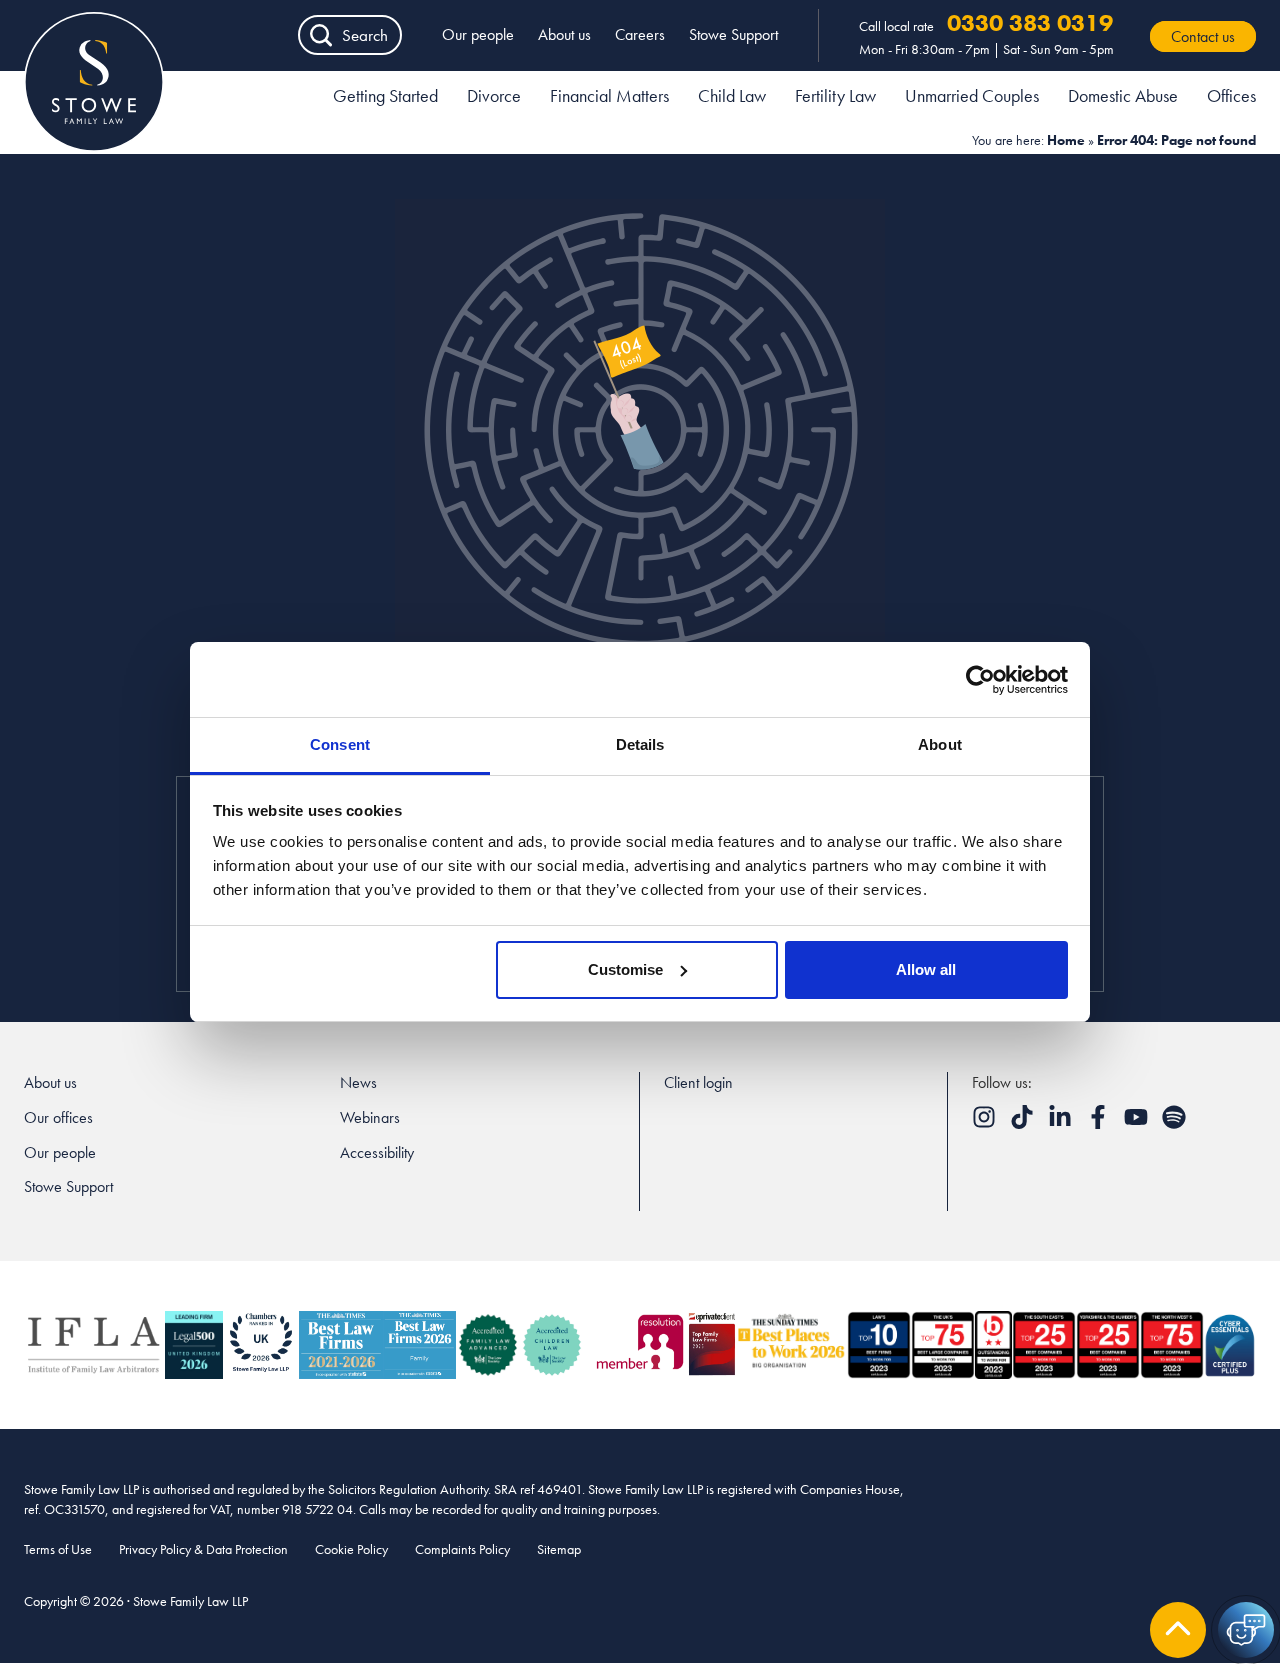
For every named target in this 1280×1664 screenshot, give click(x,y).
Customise (625, 969)
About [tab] (940, 744)
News (358, 1082)
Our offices (58, 1117)
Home (1066, 140)
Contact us (1203, 36)
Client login (698, 1082)
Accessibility (377, 1152)
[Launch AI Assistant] (1246, 1630)
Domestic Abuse (1123, 95)
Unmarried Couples (972, 95)
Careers (640, 34)
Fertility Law (835, 95)
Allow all (926, 969)
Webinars (370, 1117)
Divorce (494, 95)
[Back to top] (1178, 1630)
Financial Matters (609, 95)
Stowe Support (733, 34)
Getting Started (385, 95)
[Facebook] (1100, 1123)
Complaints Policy (462, 1549)
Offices (1231, 95)
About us (564, 34)
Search (365, 35)
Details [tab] (640, 744)
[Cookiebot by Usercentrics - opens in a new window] (980, 680)
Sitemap (559, 1549)
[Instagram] (986, 1123)
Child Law (732, 95)
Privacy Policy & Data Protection (203, 1549)
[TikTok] (1024, 1123)
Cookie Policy (351, 1549)
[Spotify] (1174, 1123)
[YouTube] (1138, 1123)
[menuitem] (385, 99)
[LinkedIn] (1062, 1123)
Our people (478, 34)
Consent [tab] (340, 744)
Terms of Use (58, 1549)
